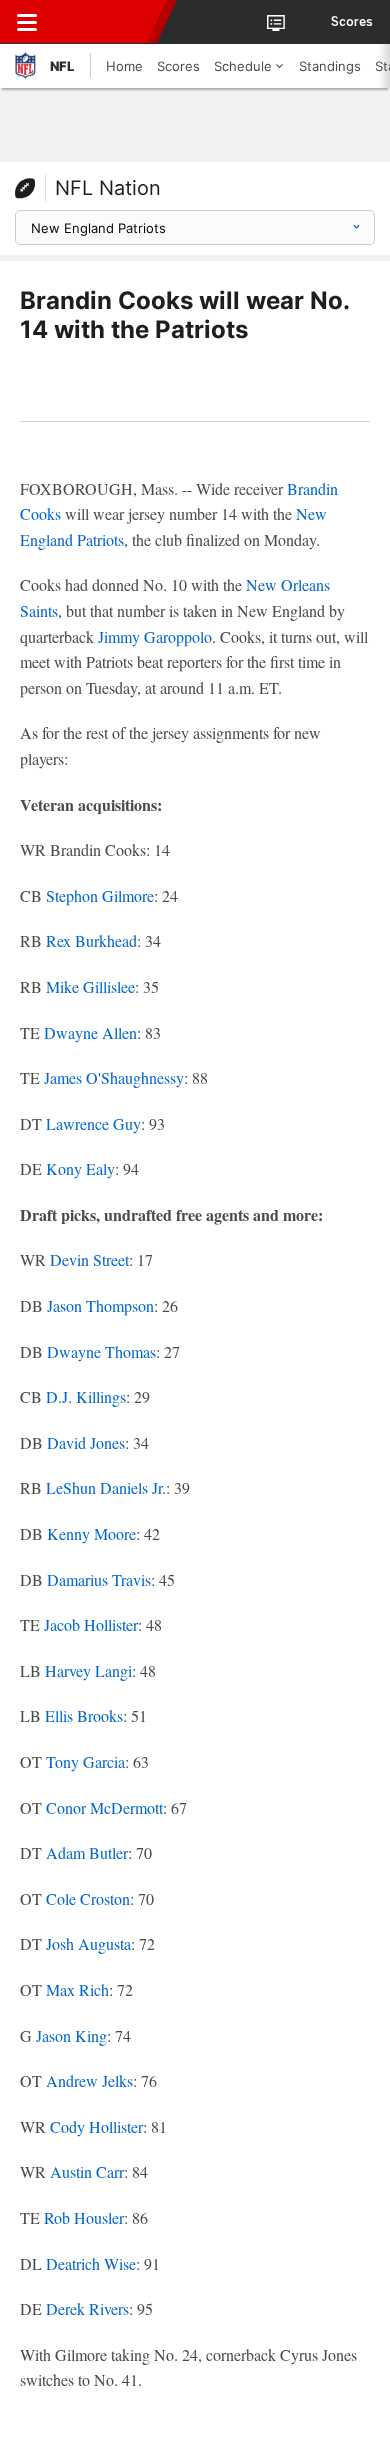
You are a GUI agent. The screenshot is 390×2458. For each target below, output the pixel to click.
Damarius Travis (99, 1579)
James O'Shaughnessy (114, 1077)
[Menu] (27, 22)
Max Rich (77, 1989)
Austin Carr (87, 2171)
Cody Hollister (96, 2126)
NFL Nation (108, 188)
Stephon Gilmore (100, 895)
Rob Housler (84, 2217)
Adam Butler (87, 1852)
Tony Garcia (85, 1761)
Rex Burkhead (91, 940)
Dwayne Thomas (101, 1351)
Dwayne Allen (90, 1032)
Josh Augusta (88, 1943)
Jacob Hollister (91, 1624)
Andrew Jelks (89, 2080)
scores (352, 22)
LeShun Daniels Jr (104, 1487)
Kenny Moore (91, 1533)
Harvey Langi (88, 1670)
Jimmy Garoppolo (155, 636)
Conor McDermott (104, 1807)
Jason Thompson (100, 1305)
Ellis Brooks (84, 1715)
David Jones (86, 1442)
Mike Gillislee (90, 986)
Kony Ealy (80, 1168)
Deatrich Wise (91, 2263)
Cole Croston (88, 1898)
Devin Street (89, 1259)
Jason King (71, 2035)
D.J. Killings (86, 1396)
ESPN (107, 22)
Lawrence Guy (93, 1123)
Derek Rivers (87, 2308)
